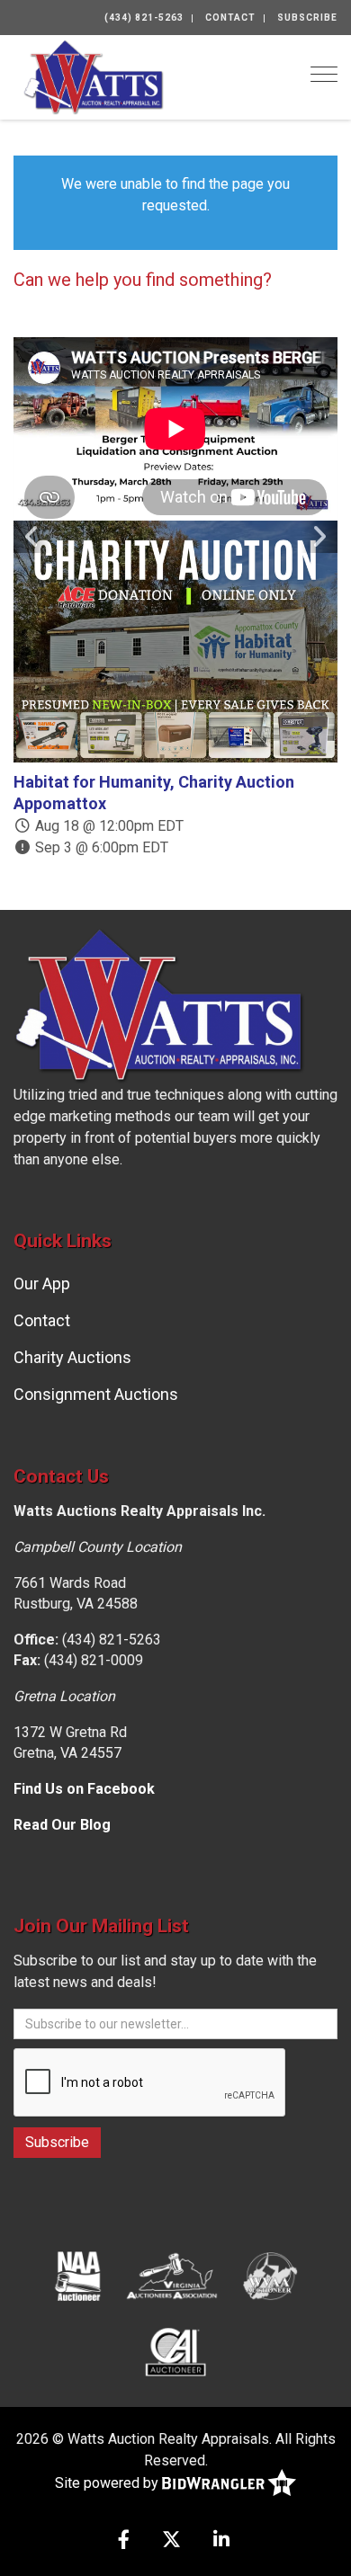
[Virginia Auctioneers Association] (173, 2276)
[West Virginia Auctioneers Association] (270, 2276)
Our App (42, 1284)
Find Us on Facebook (84, 1789)
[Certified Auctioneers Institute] (176, 2351)
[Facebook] (124, 2541)
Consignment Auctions (96, 1394)
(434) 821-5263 (144, 18)
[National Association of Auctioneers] (78, 2276)
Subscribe (307, 18)
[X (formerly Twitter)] (171, 2541)
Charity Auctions (72, 1357)
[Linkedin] (221, 2541)
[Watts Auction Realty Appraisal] (94, 76)
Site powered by (108, 2482)
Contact (230, 18)
